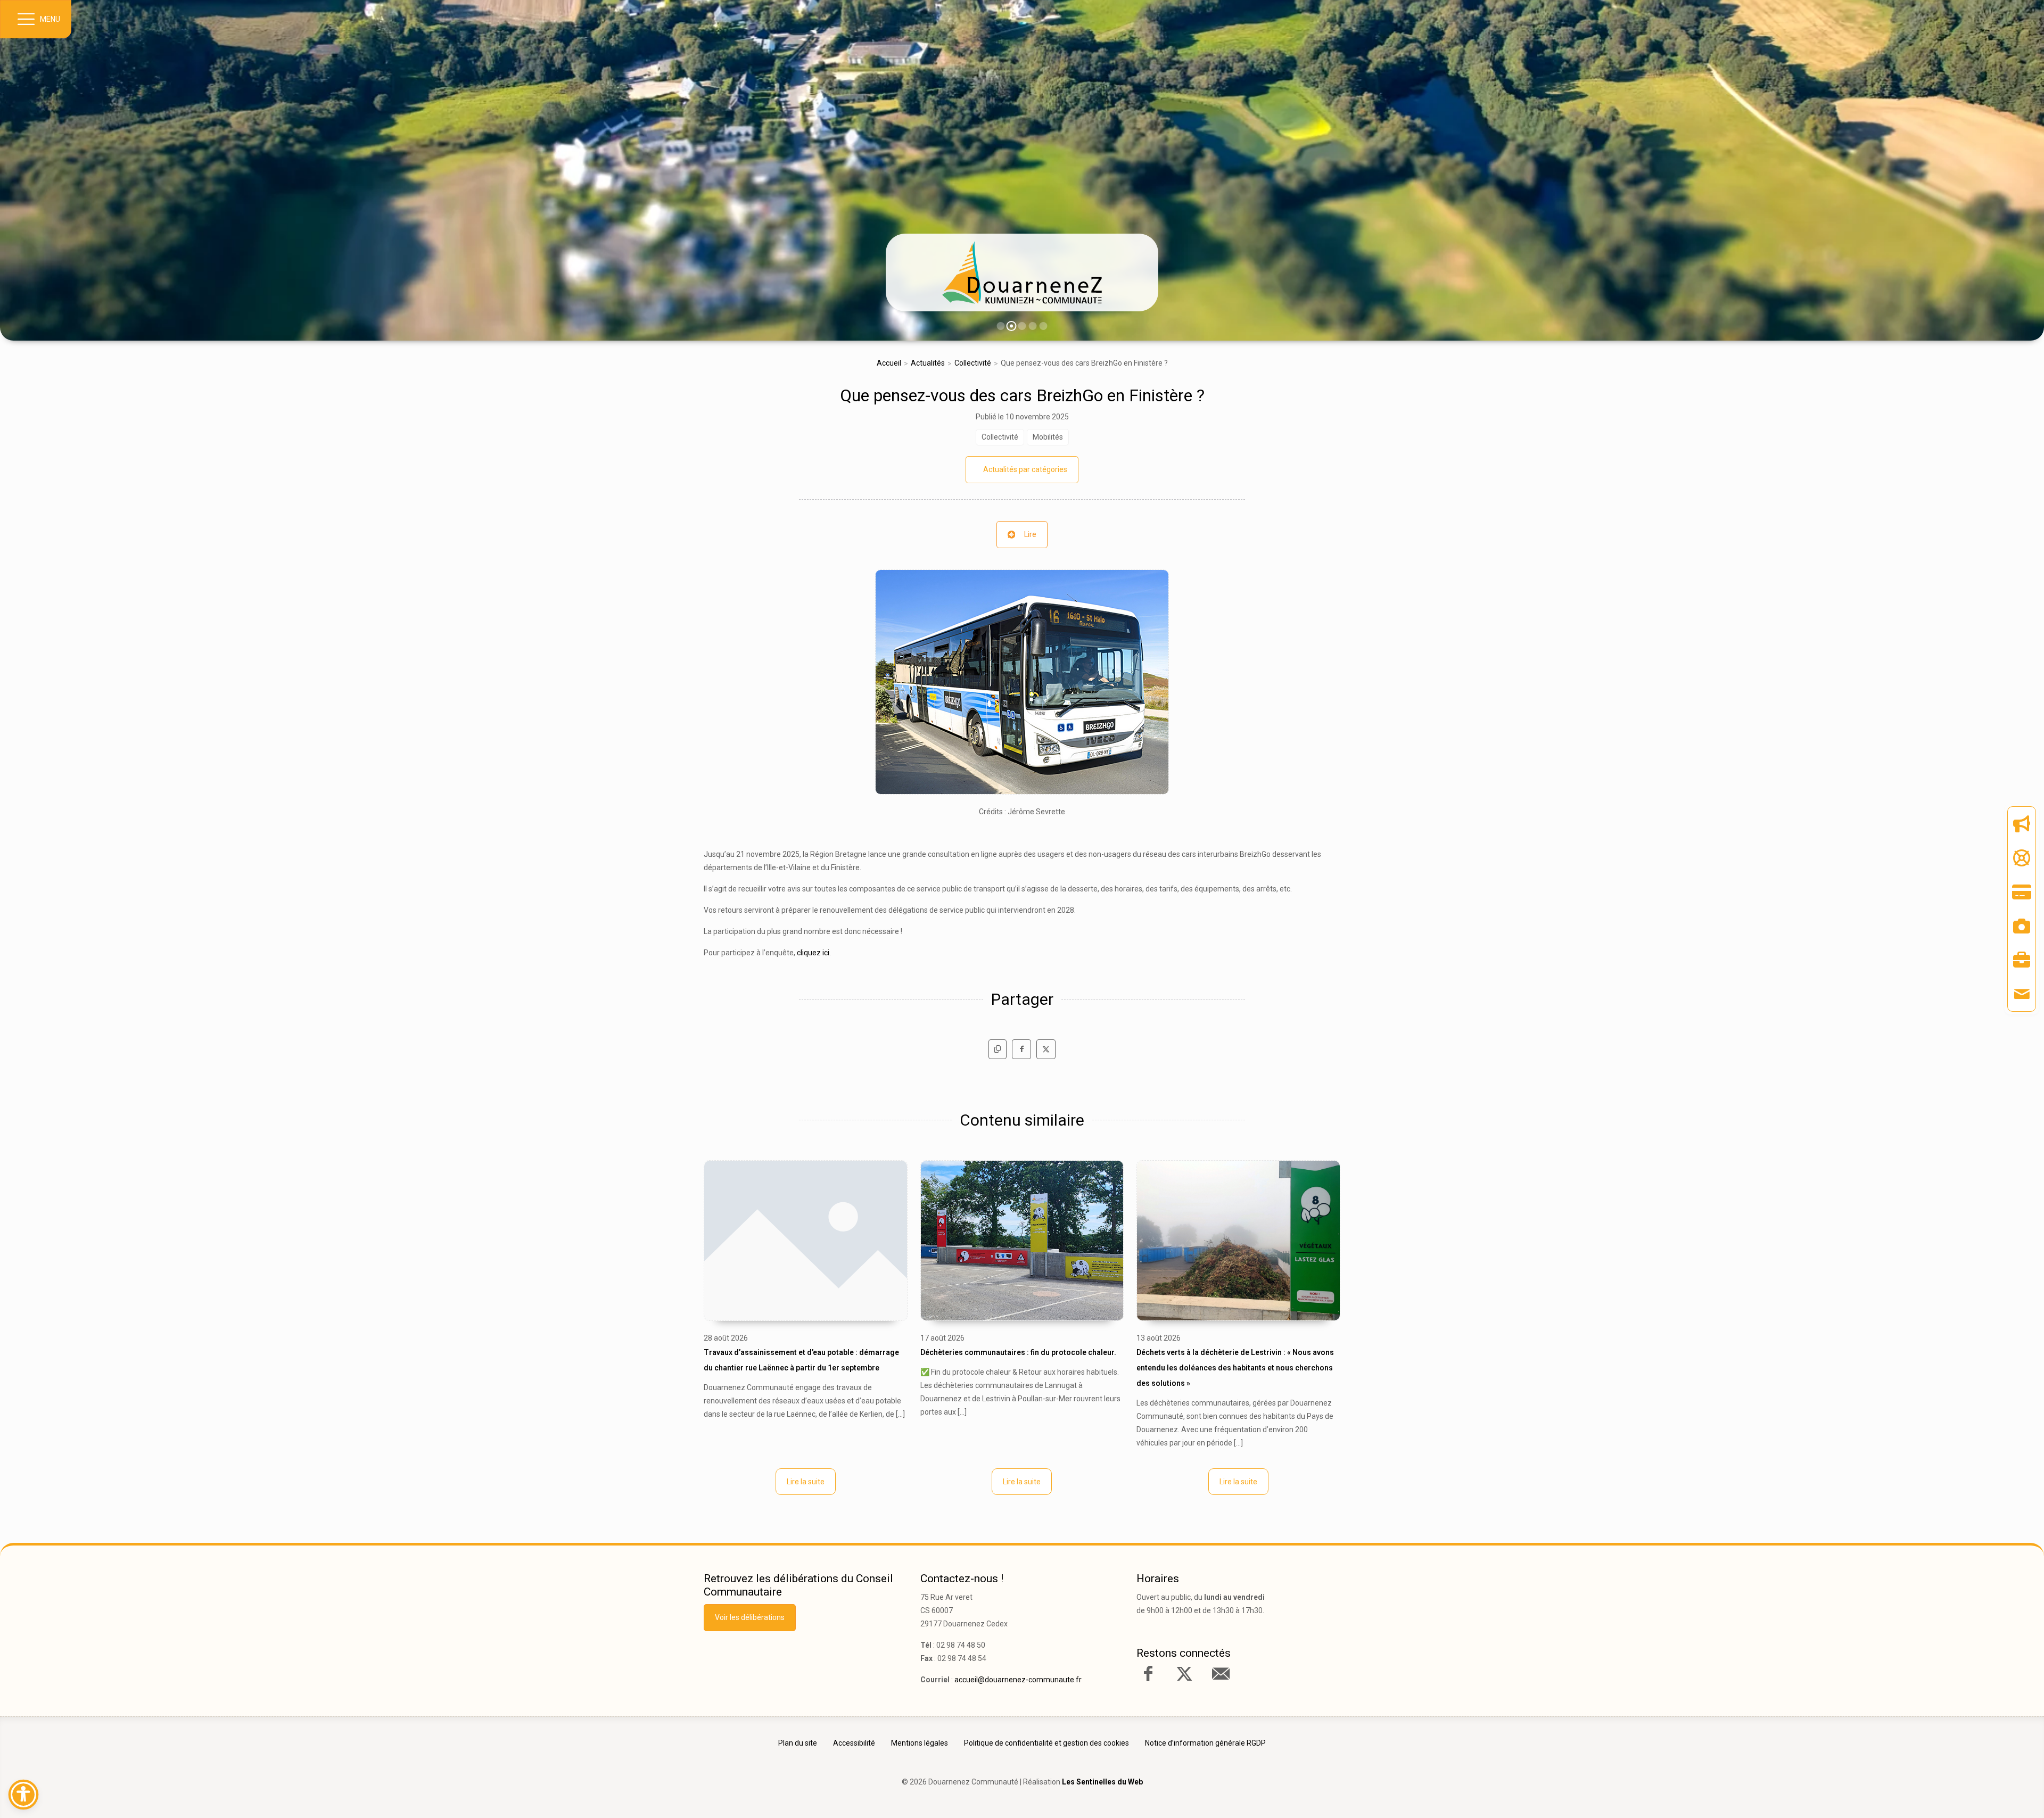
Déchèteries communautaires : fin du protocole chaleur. (1018, 1352)
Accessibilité (854, 1743)
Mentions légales (920, 1743)
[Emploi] (2022, 960)
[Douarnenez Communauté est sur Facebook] (1148, 1674)
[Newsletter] (2022, 824)
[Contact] (2022, 994)
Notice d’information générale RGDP (1205, 1743)
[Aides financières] (2022, 858)
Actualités (928, 363)
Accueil (889, 363)
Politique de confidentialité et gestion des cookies (1046, 1743)
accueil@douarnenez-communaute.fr (1018, 1680)
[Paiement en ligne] (2022, 892)
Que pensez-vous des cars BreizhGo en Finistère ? (1022, 395)
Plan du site (798, 1743)
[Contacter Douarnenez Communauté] (1221, 1674)
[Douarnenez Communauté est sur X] (1184, 1674)
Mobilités (1048, 437)
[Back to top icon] (1990, 1794)
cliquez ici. (814, 953)
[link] (1022, 272)
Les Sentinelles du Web (1102, 1782)
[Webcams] (2022, 926)
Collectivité (973, 363)
